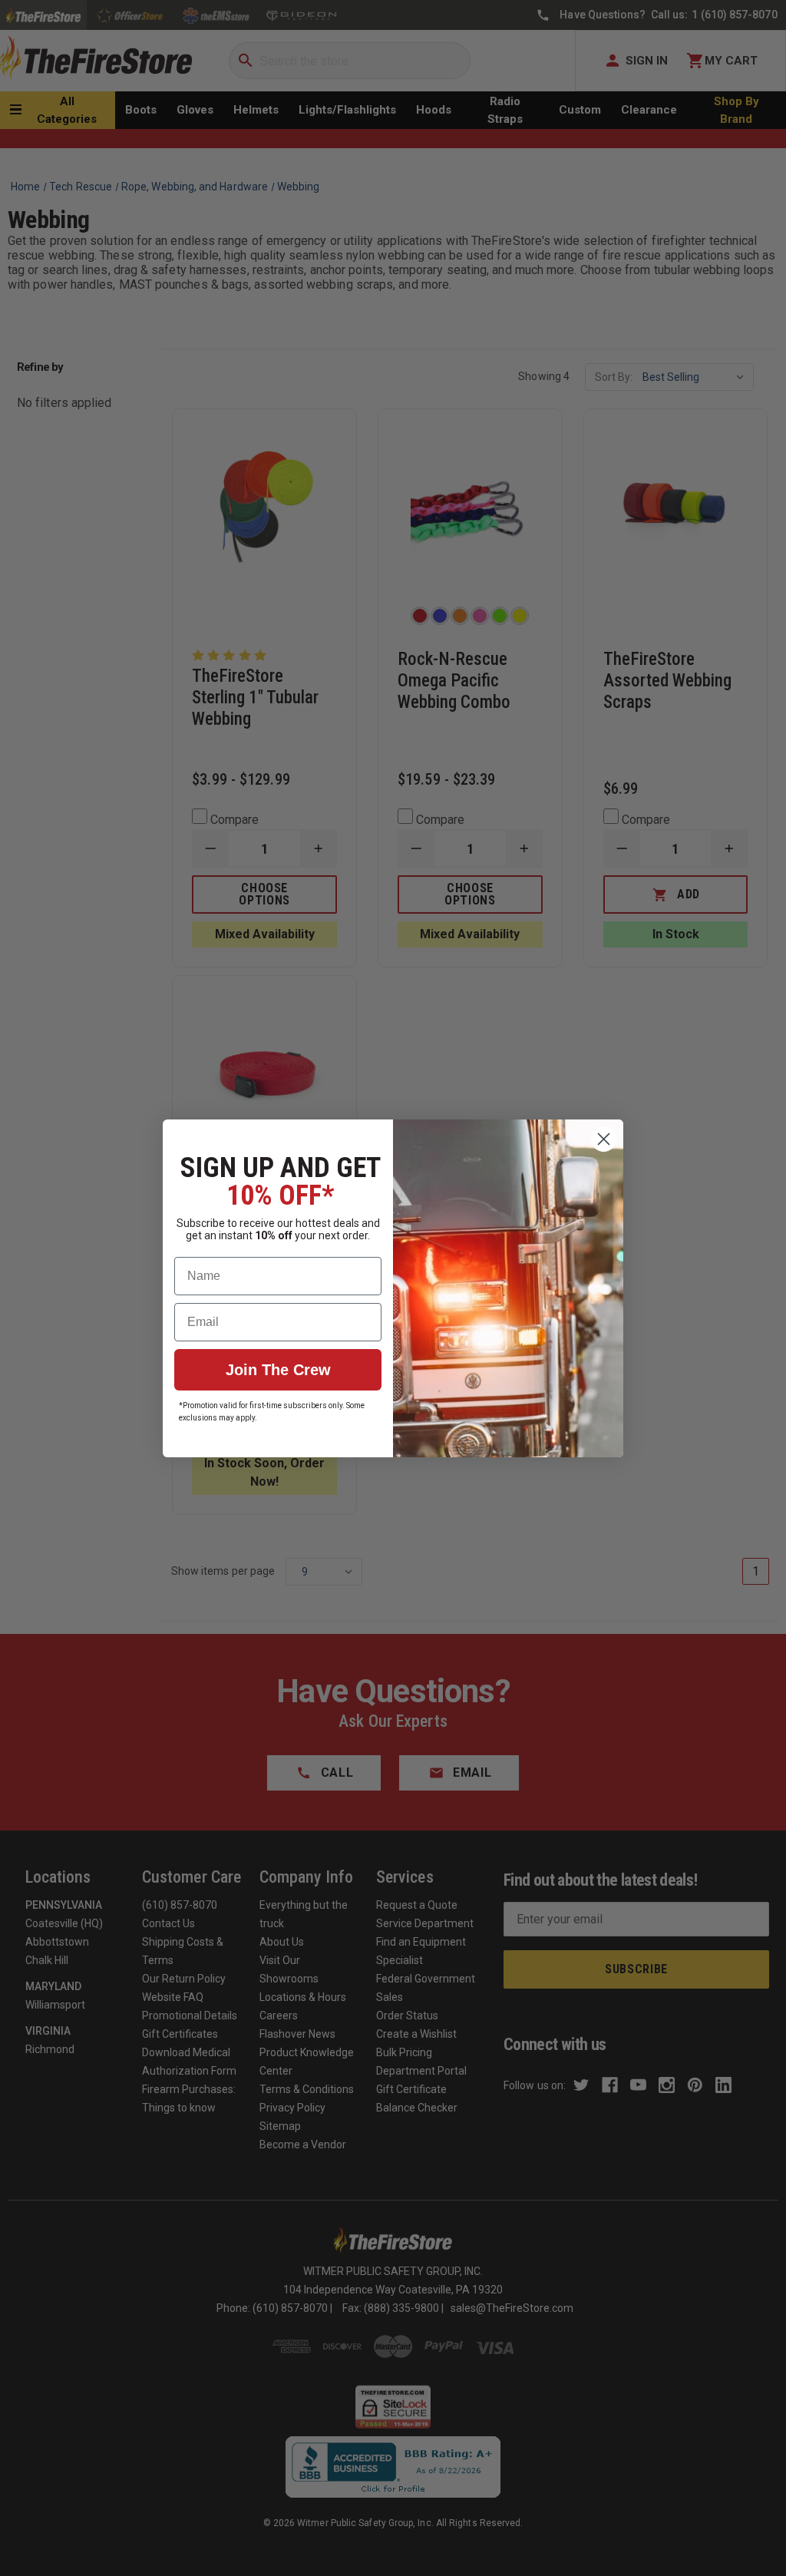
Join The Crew (278, 1370)
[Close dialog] (604, 1139)
